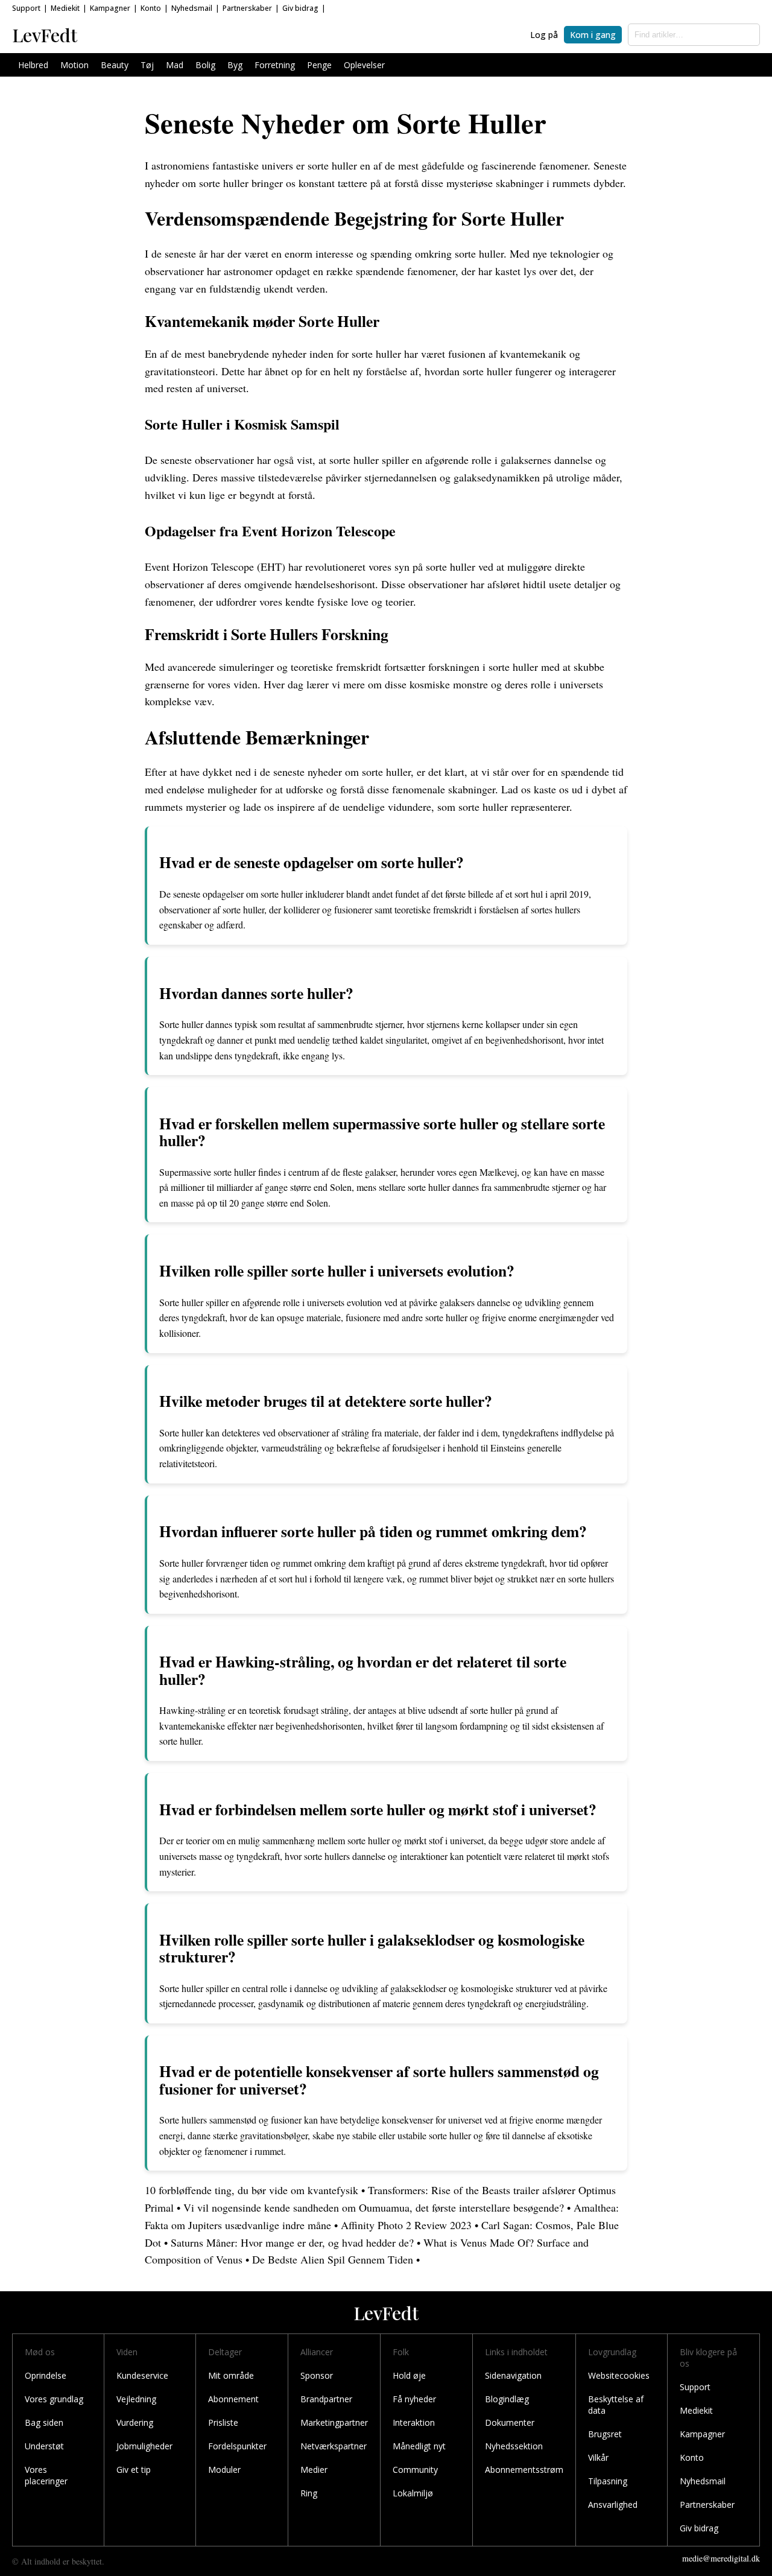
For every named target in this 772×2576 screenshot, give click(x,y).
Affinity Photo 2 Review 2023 (406, 2225)
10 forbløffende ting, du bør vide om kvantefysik (252, 2190)
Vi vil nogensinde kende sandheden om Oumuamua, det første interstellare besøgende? (374, 2207)
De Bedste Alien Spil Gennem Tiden (333, 2259)
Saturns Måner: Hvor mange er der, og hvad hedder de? (292, 2242)
